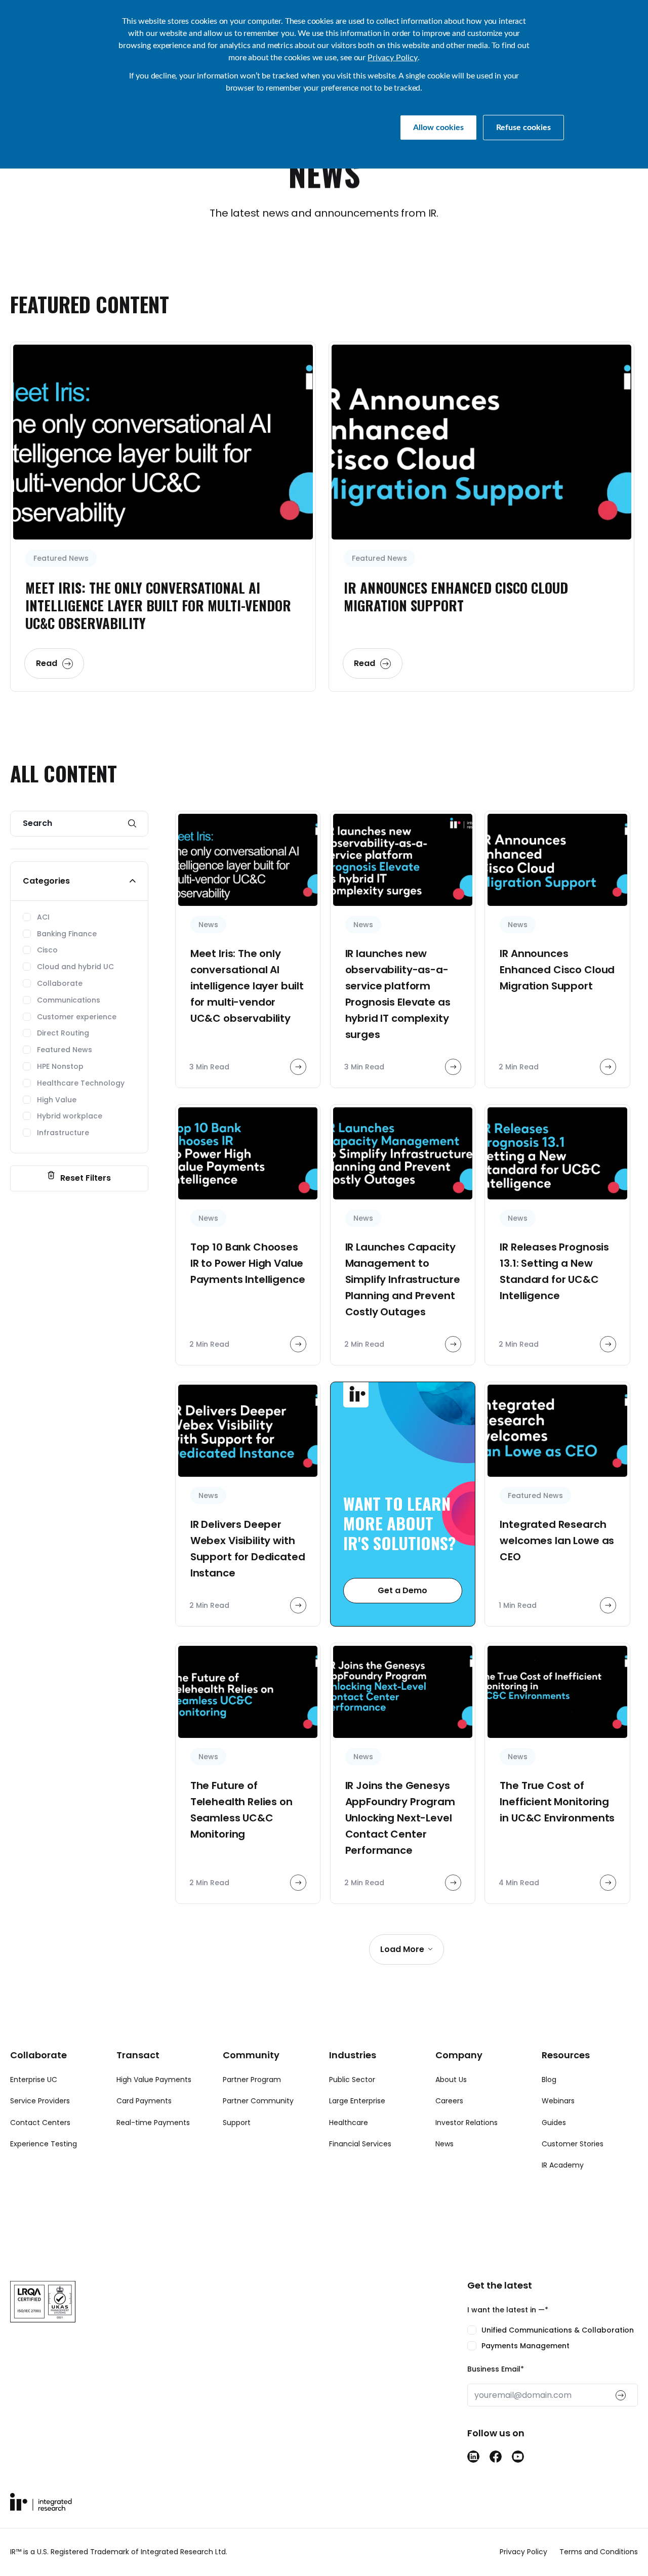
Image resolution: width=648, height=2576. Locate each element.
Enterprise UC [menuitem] (34, 2080)
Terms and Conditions (599, 2552)
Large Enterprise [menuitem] (357, 2101)
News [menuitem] (444, 2144)
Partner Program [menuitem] (252, 2080)
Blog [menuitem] (549, 2080)
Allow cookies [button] (438, 128)
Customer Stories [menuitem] (573, 2144)
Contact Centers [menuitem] (40, 2123)
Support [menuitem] (237, 2123)
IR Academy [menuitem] (563, 2165)
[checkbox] (553, 2338)
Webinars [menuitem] (558, 2101)
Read (47, 663)
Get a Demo (402, 1590)
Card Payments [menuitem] (144, 2101)
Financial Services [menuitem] (360, 2144)
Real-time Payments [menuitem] (153, 2123)
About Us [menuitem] (451, 2080)
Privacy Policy (393, 58)
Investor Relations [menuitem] (467, 2123)
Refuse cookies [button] (523, 128)
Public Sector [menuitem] (352, 2080)
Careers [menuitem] (449, 2101)
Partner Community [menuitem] (258, 2101)
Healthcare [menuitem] (349, 2123)
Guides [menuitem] (554, 2123)
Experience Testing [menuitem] (44, 2144)
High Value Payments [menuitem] (154, 2080)
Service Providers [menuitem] (40, 2101)
